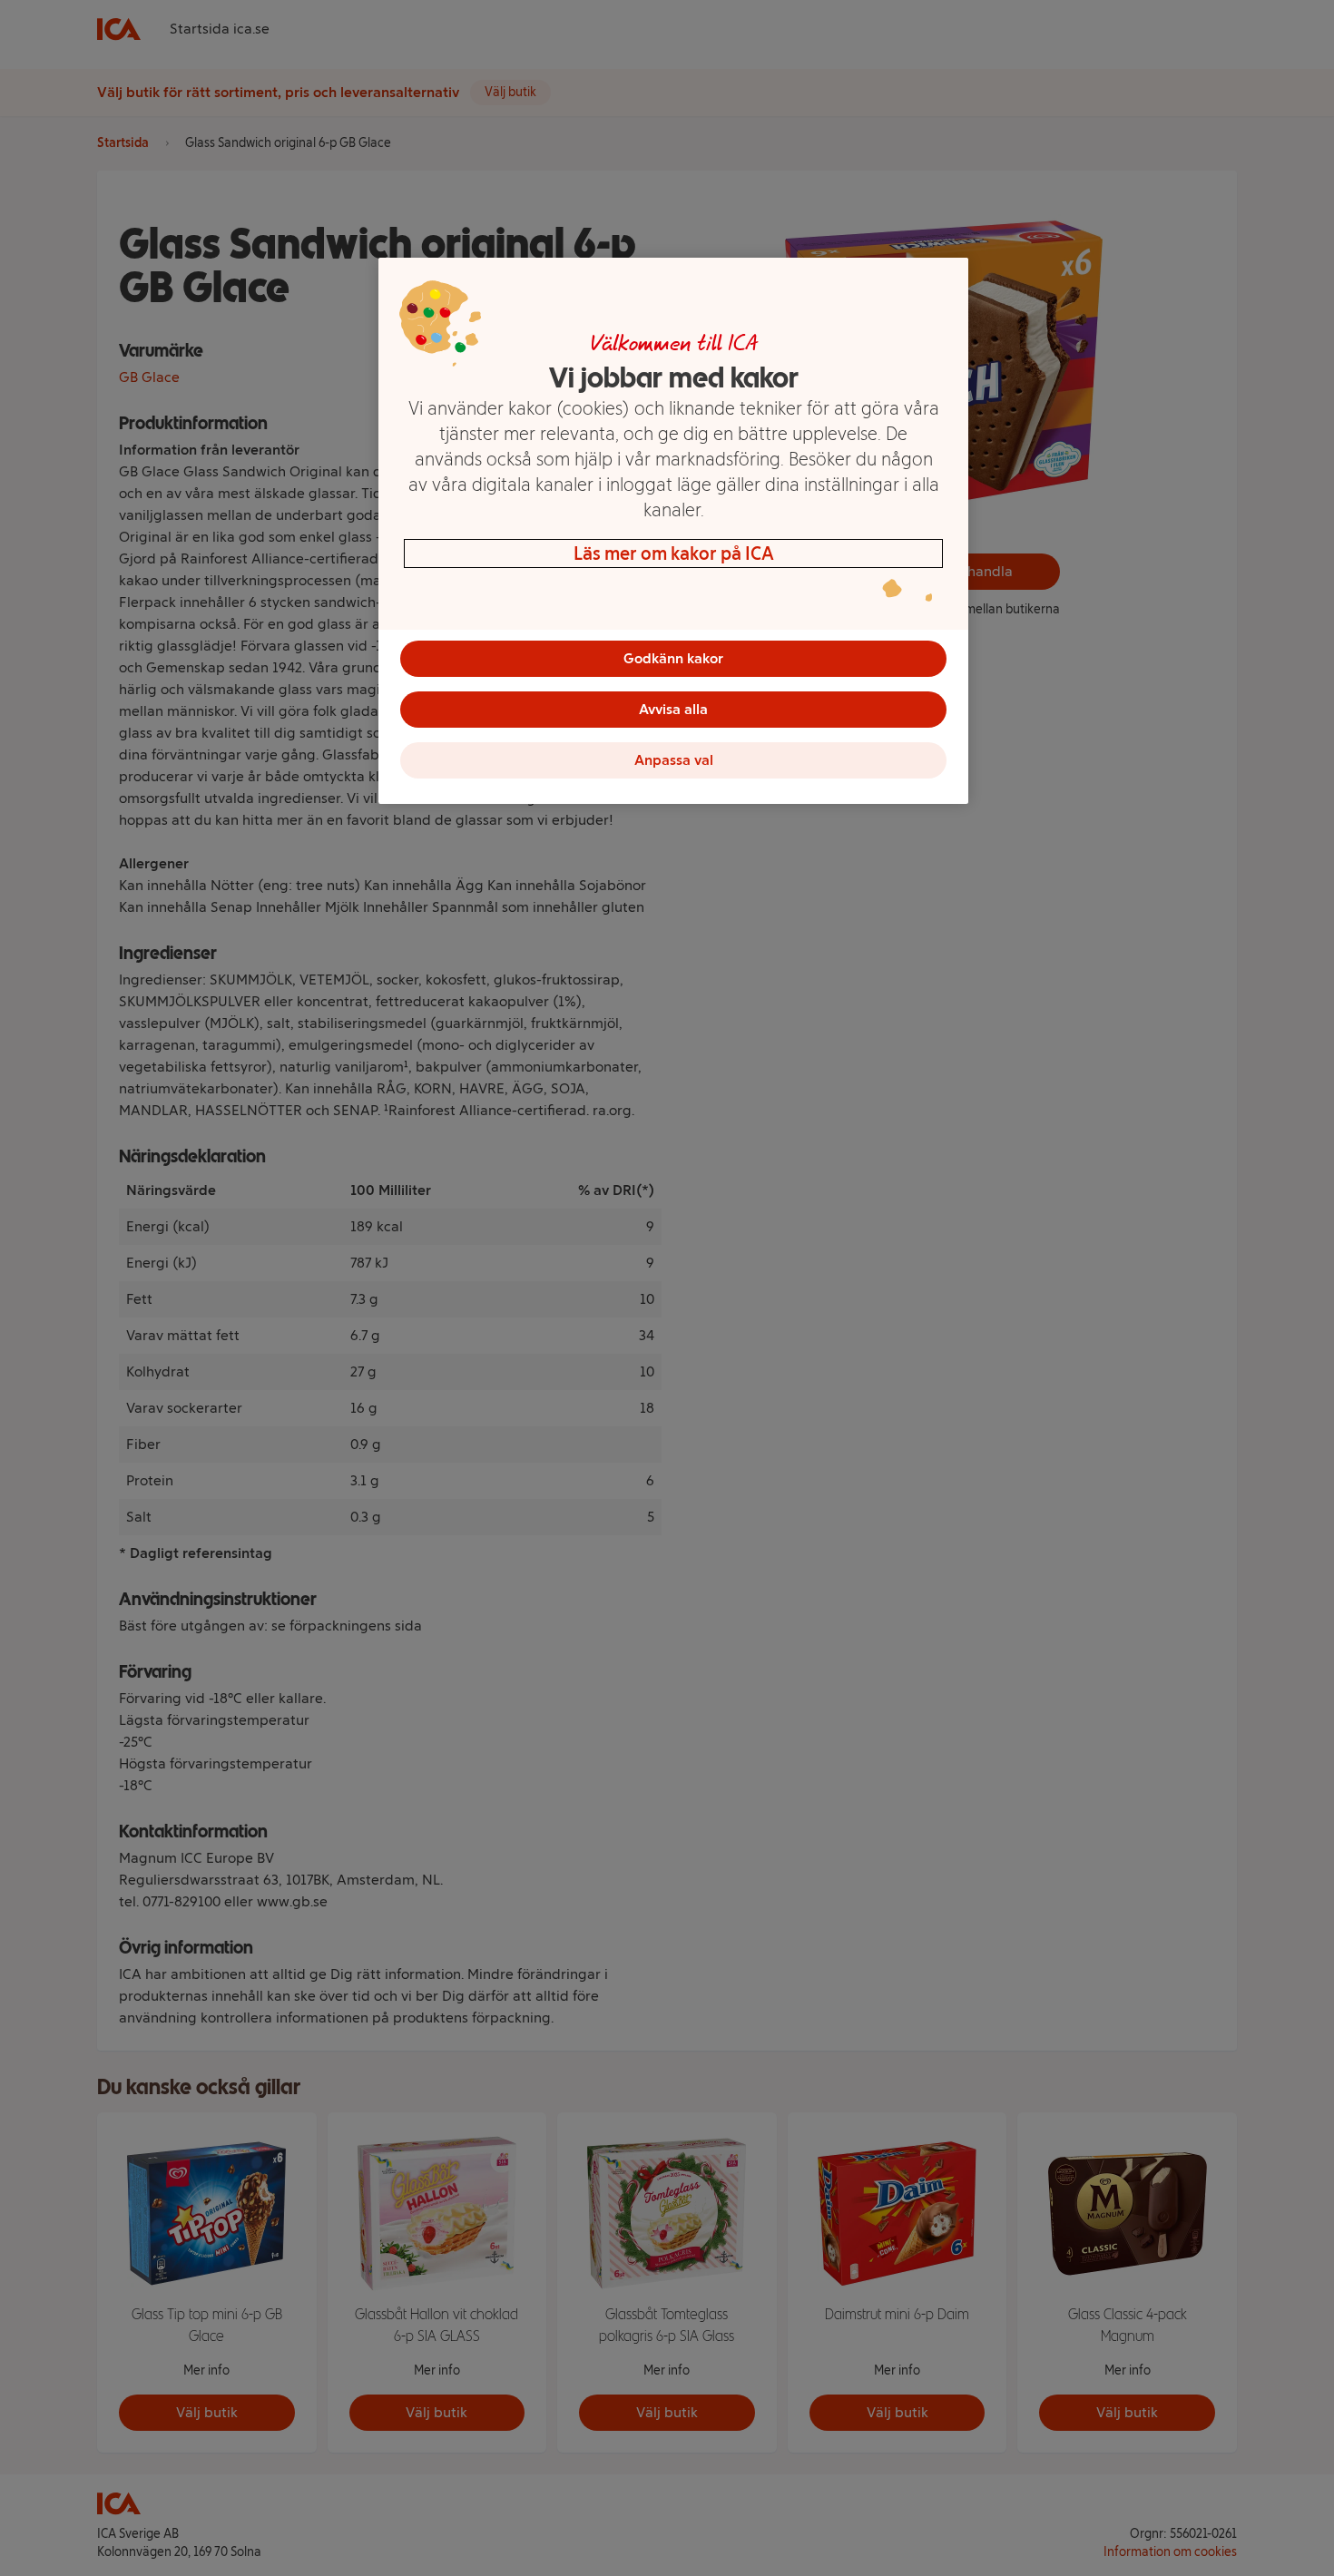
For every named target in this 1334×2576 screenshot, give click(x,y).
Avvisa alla (673, 709)
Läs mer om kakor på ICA (674, 553)
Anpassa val (674, 760)
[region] (673, 531)
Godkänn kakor (673, 658)
